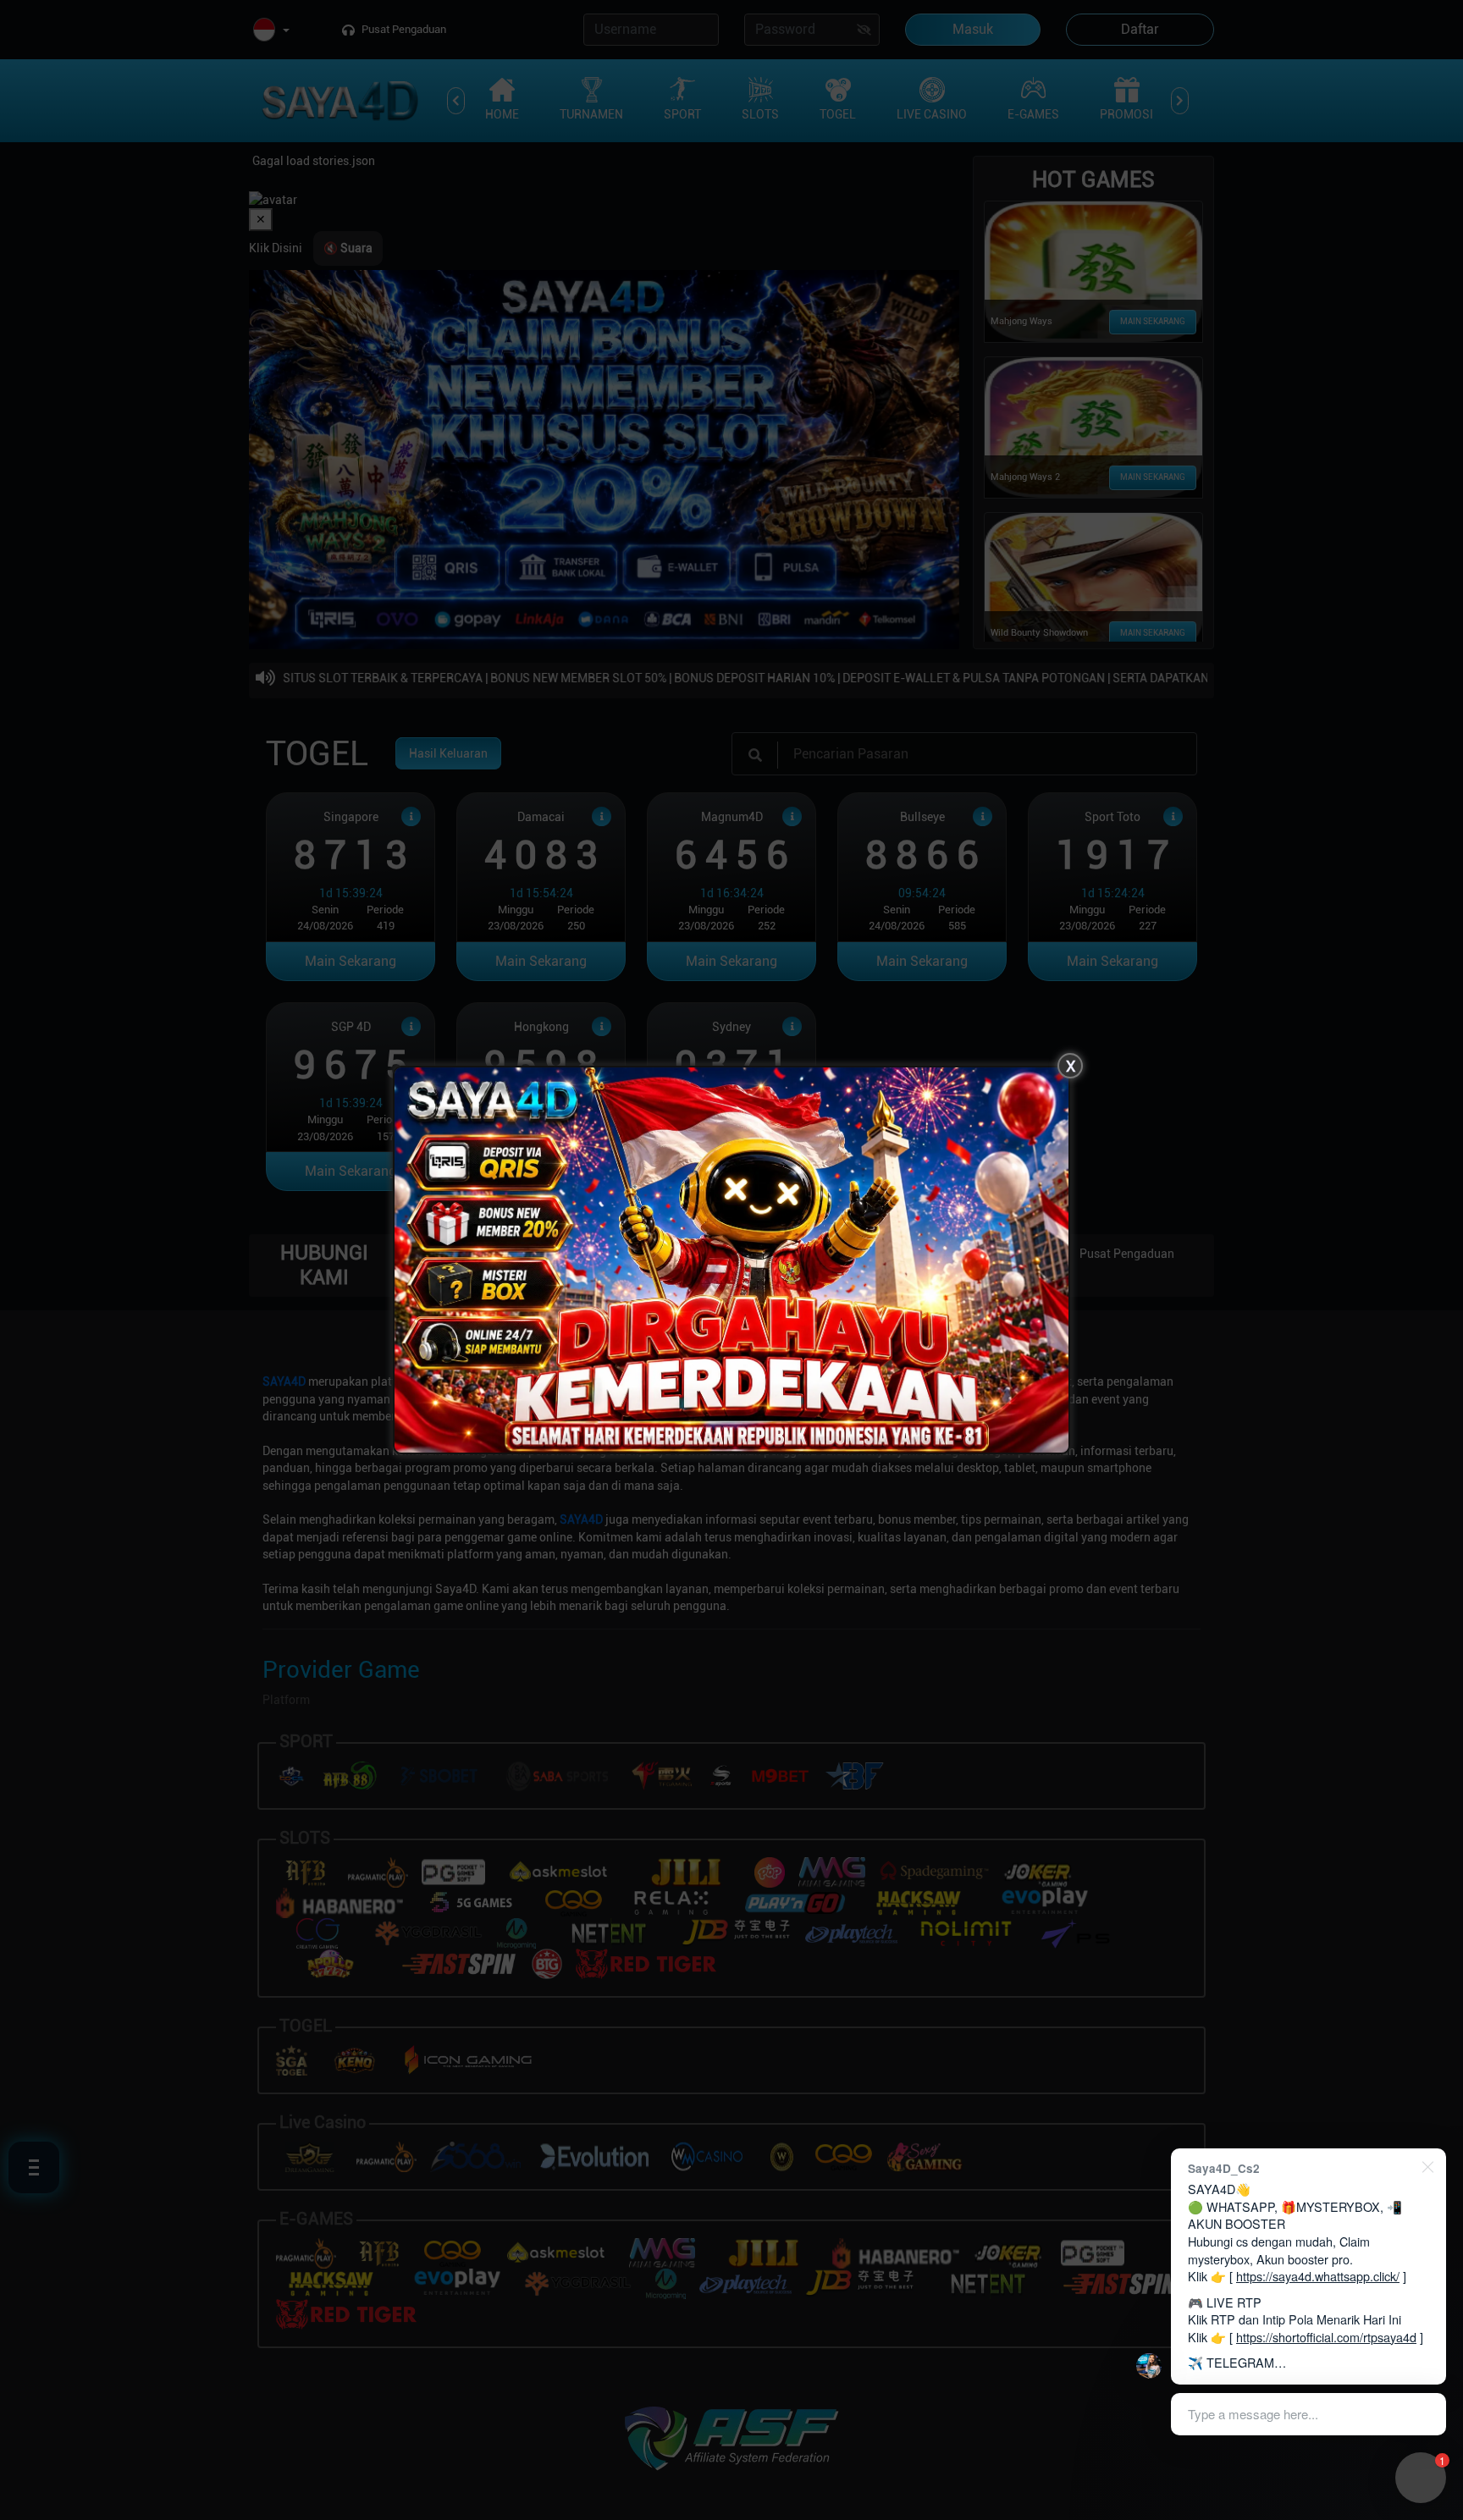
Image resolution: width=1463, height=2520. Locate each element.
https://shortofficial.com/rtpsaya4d (1326, 2337)
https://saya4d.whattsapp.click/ (1318, 2276)
